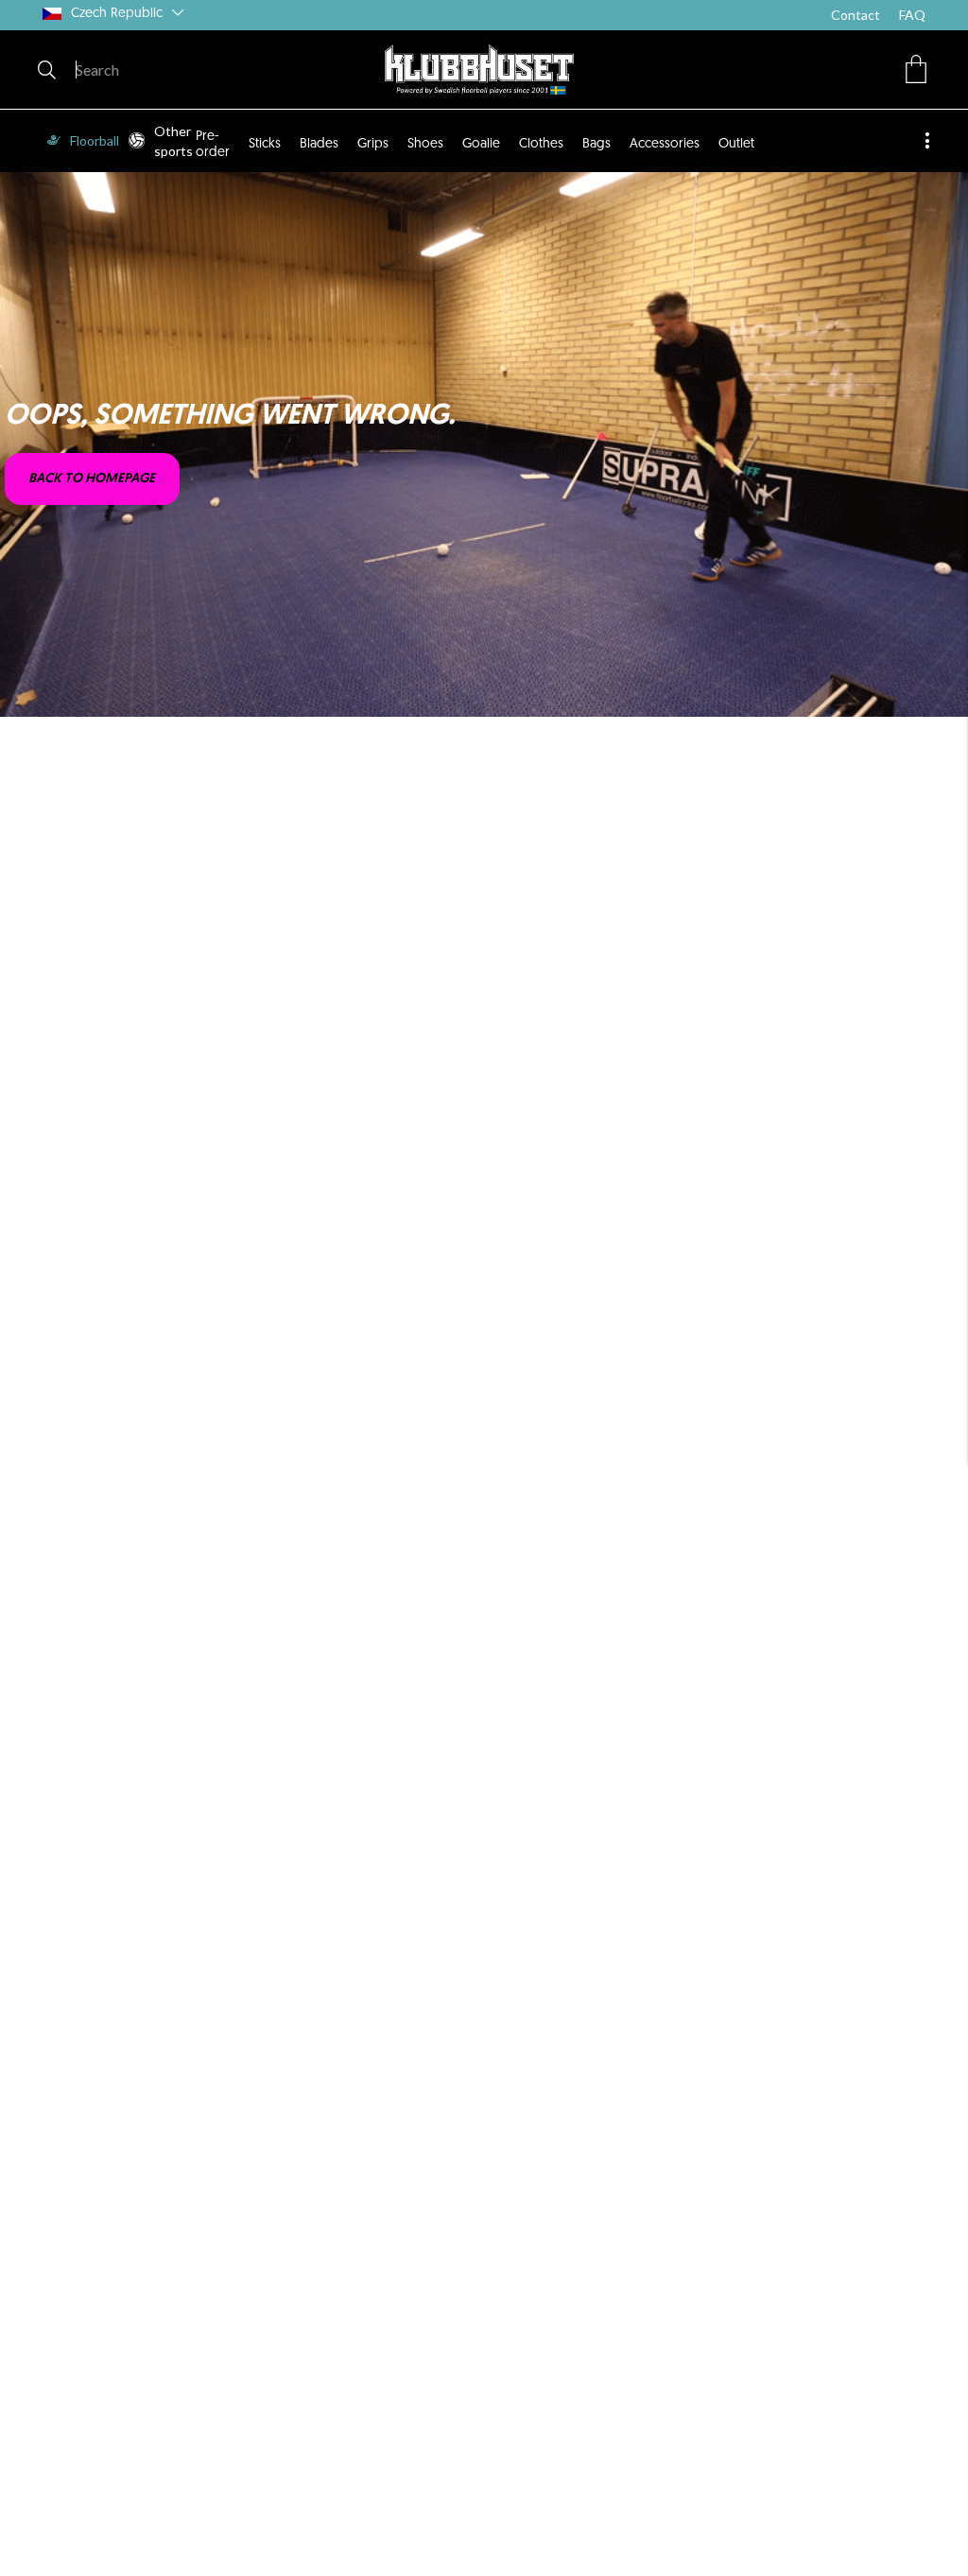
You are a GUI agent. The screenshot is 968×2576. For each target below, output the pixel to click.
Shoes (425, 144)
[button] (916, 69)
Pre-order (213, 144)
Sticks (265, 144)
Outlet (736, 144)
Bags (596, 144)
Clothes (541, 144)
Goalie (481, 144)
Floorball (95, 140)
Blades (319, 144)
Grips (373, 144)
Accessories (665, 144)
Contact (856, 15)
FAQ (912, 15)
